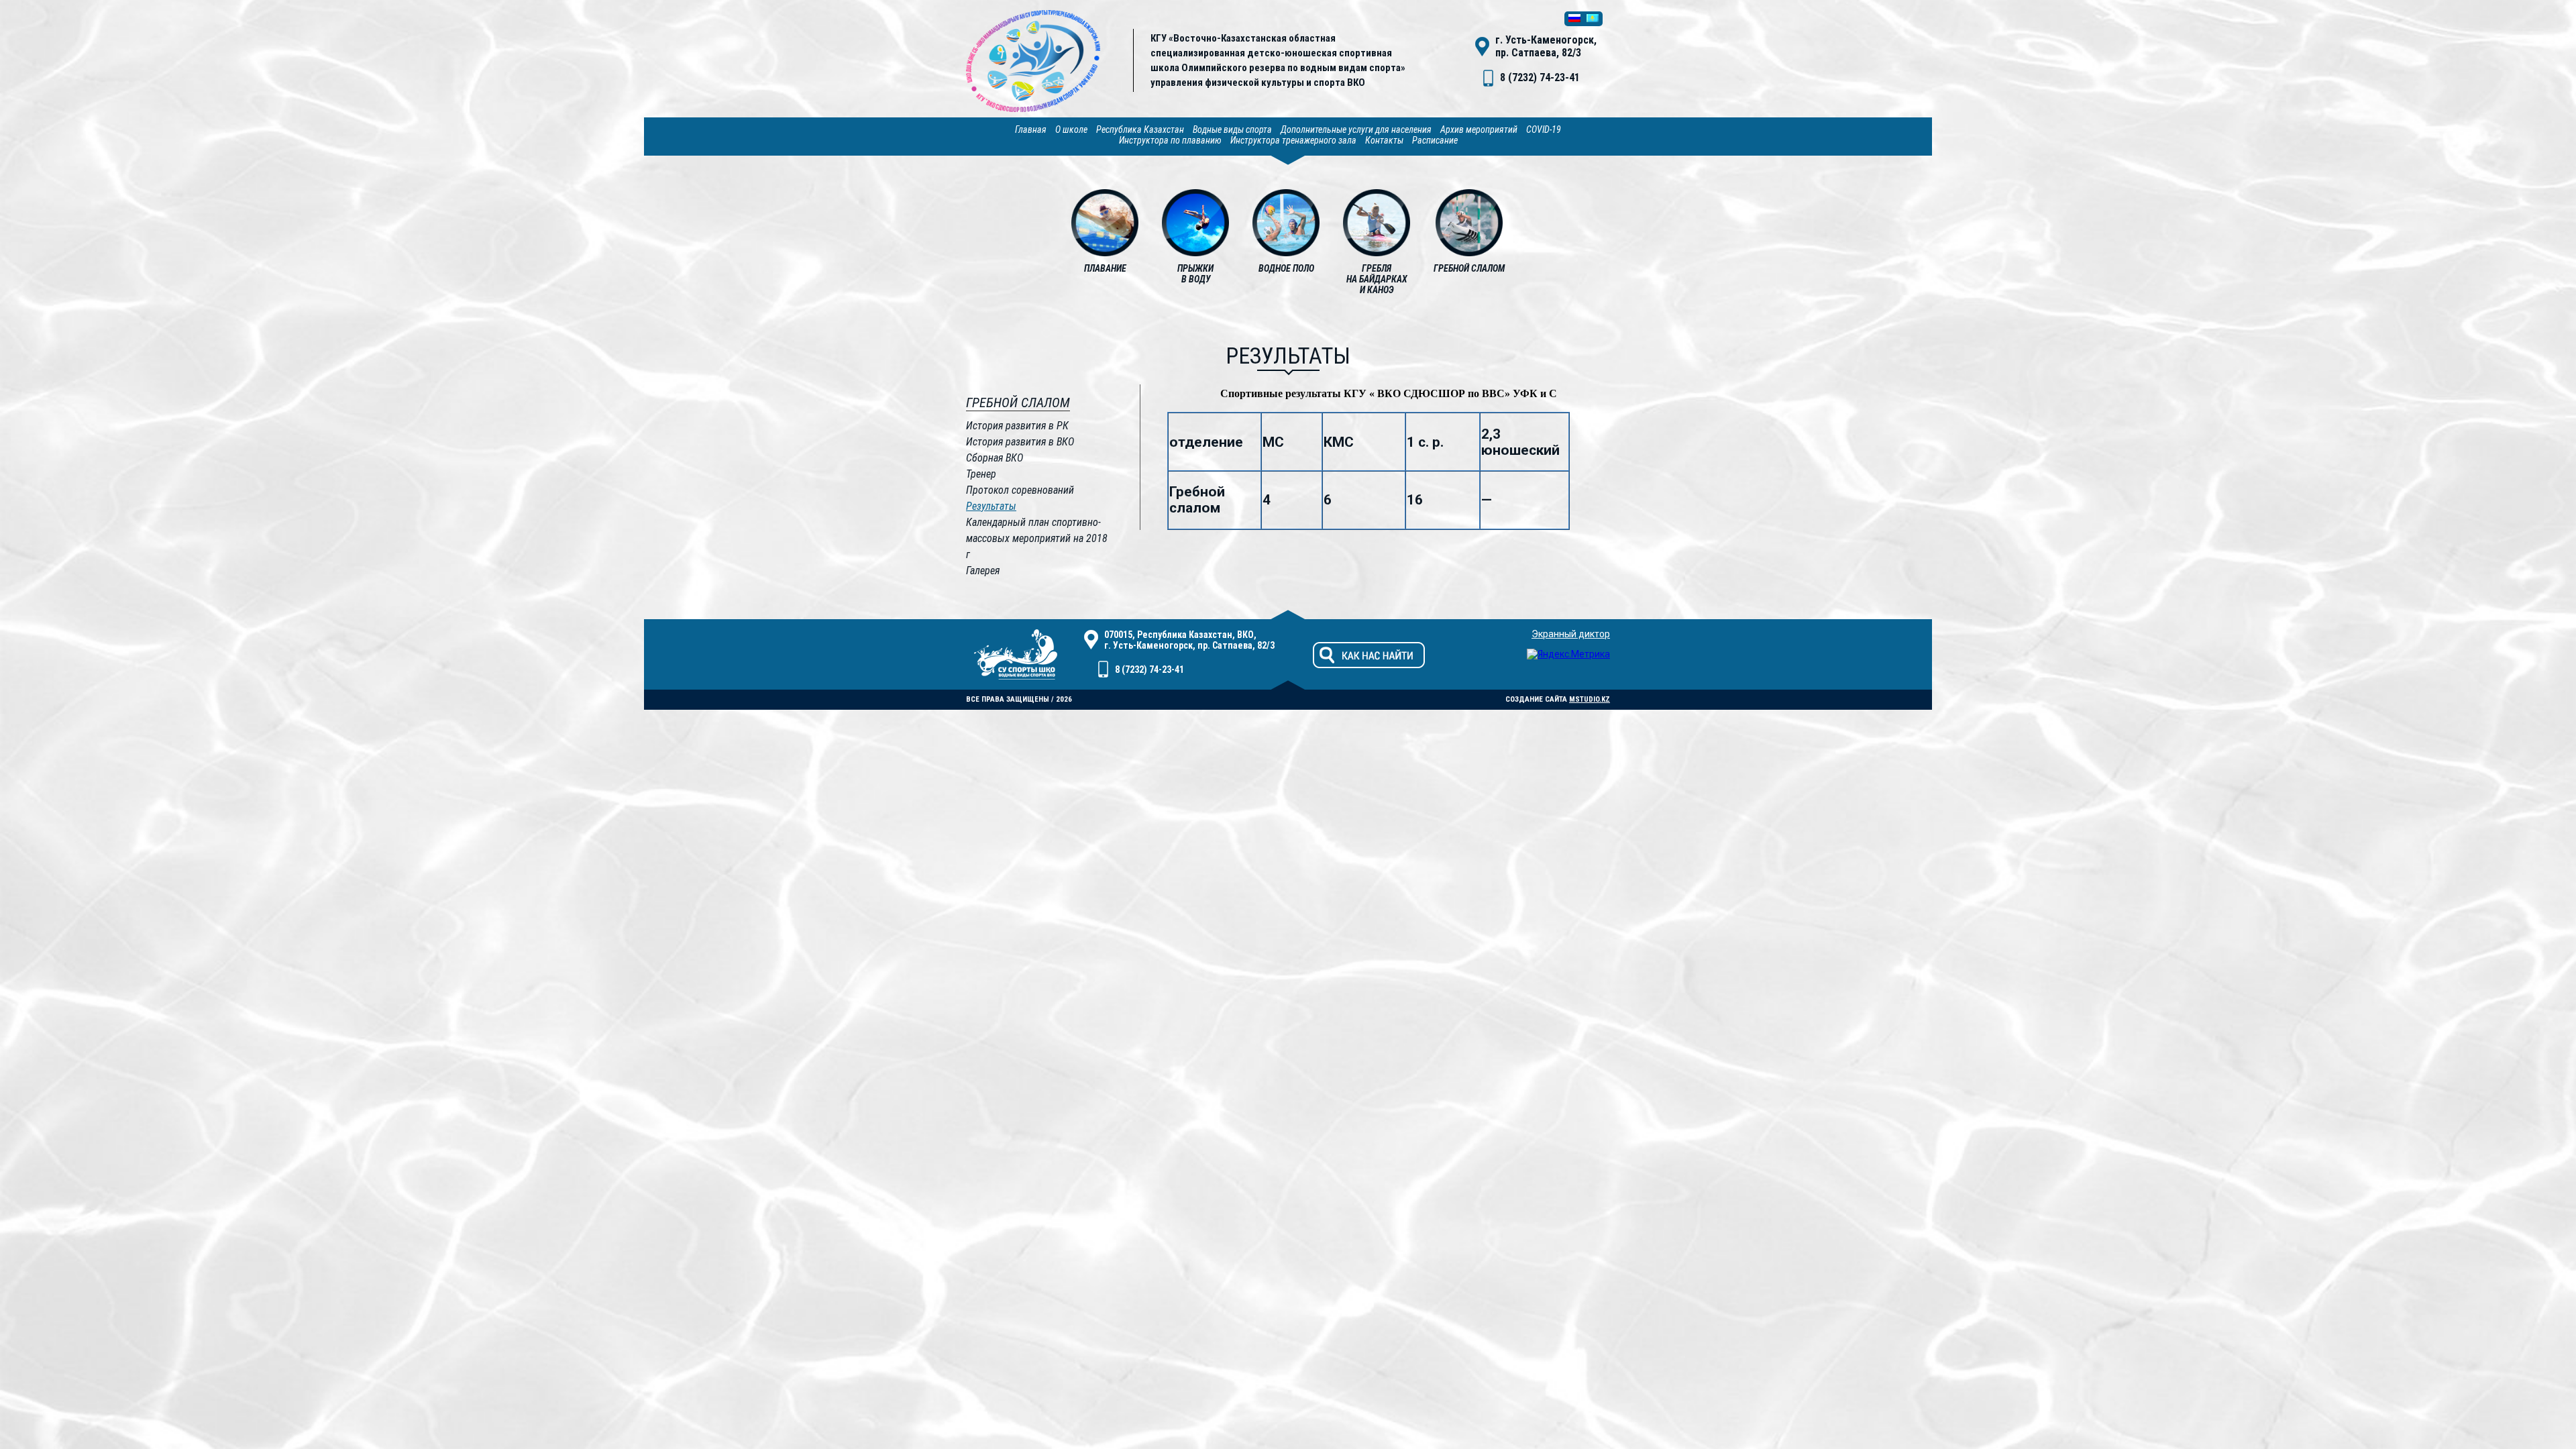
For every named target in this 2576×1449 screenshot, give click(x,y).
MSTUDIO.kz (1590, 699)
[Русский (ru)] (1574, 19)
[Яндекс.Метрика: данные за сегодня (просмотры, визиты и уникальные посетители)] (1568, 654)
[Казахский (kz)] (1593, 19)
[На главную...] (1033, 109)
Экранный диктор (1571, 634)
